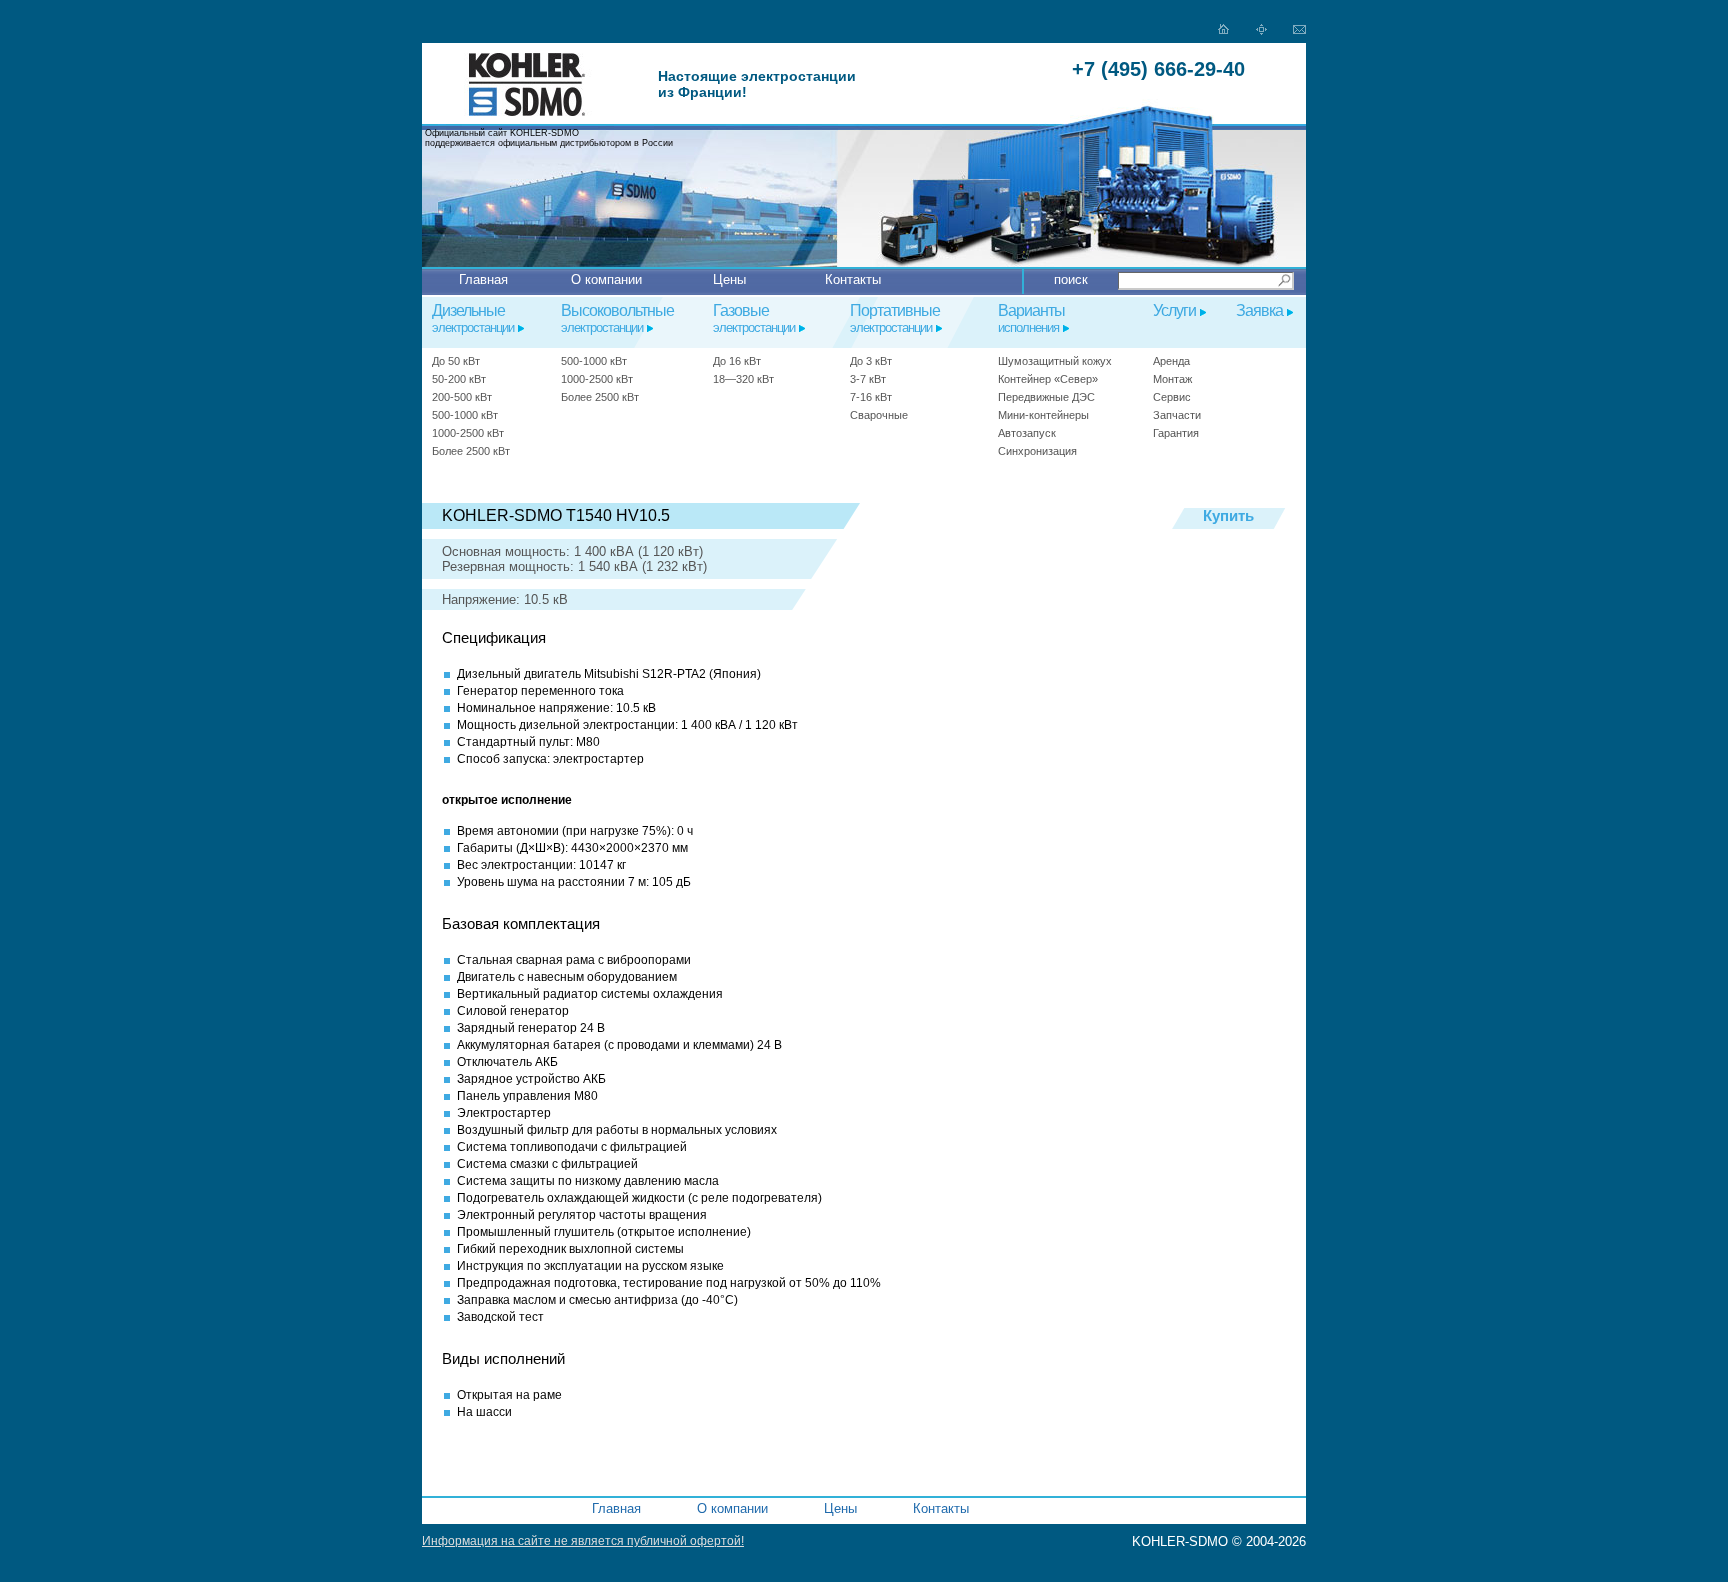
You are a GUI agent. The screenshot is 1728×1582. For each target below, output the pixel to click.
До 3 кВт (871, 361)
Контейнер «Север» (1048, 379)
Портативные (895, 318)
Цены (729, 279)
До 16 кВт (737, 361)
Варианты (1031, 318)
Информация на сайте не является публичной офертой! (583, 1541)
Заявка (1259, 310)
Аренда (1171, 361)
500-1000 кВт (465, 415)
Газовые (754, 318)
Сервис (1172, 397)
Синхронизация (1037, 451)
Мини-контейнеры (1043, 415)
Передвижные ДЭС (1046, 397)
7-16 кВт (871, 397)
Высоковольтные (617, 318)
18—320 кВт (743, 379)
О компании (606, 279)
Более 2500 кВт (471, 451)
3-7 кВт (868, 379)
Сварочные (879, 415)
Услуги (1174, 310)
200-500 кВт (462, 397)
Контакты (853, 279)
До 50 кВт (456, 361)
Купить (1228, 516)
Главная (483, 279)
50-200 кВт (459, 379)
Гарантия (1176, 433)
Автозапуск (1027, 433)
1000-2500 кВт (468, 433)
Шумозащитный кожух (1055, 361)
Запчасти (1177, 415)
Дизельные (473, 318)
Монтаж (1172, 379)
